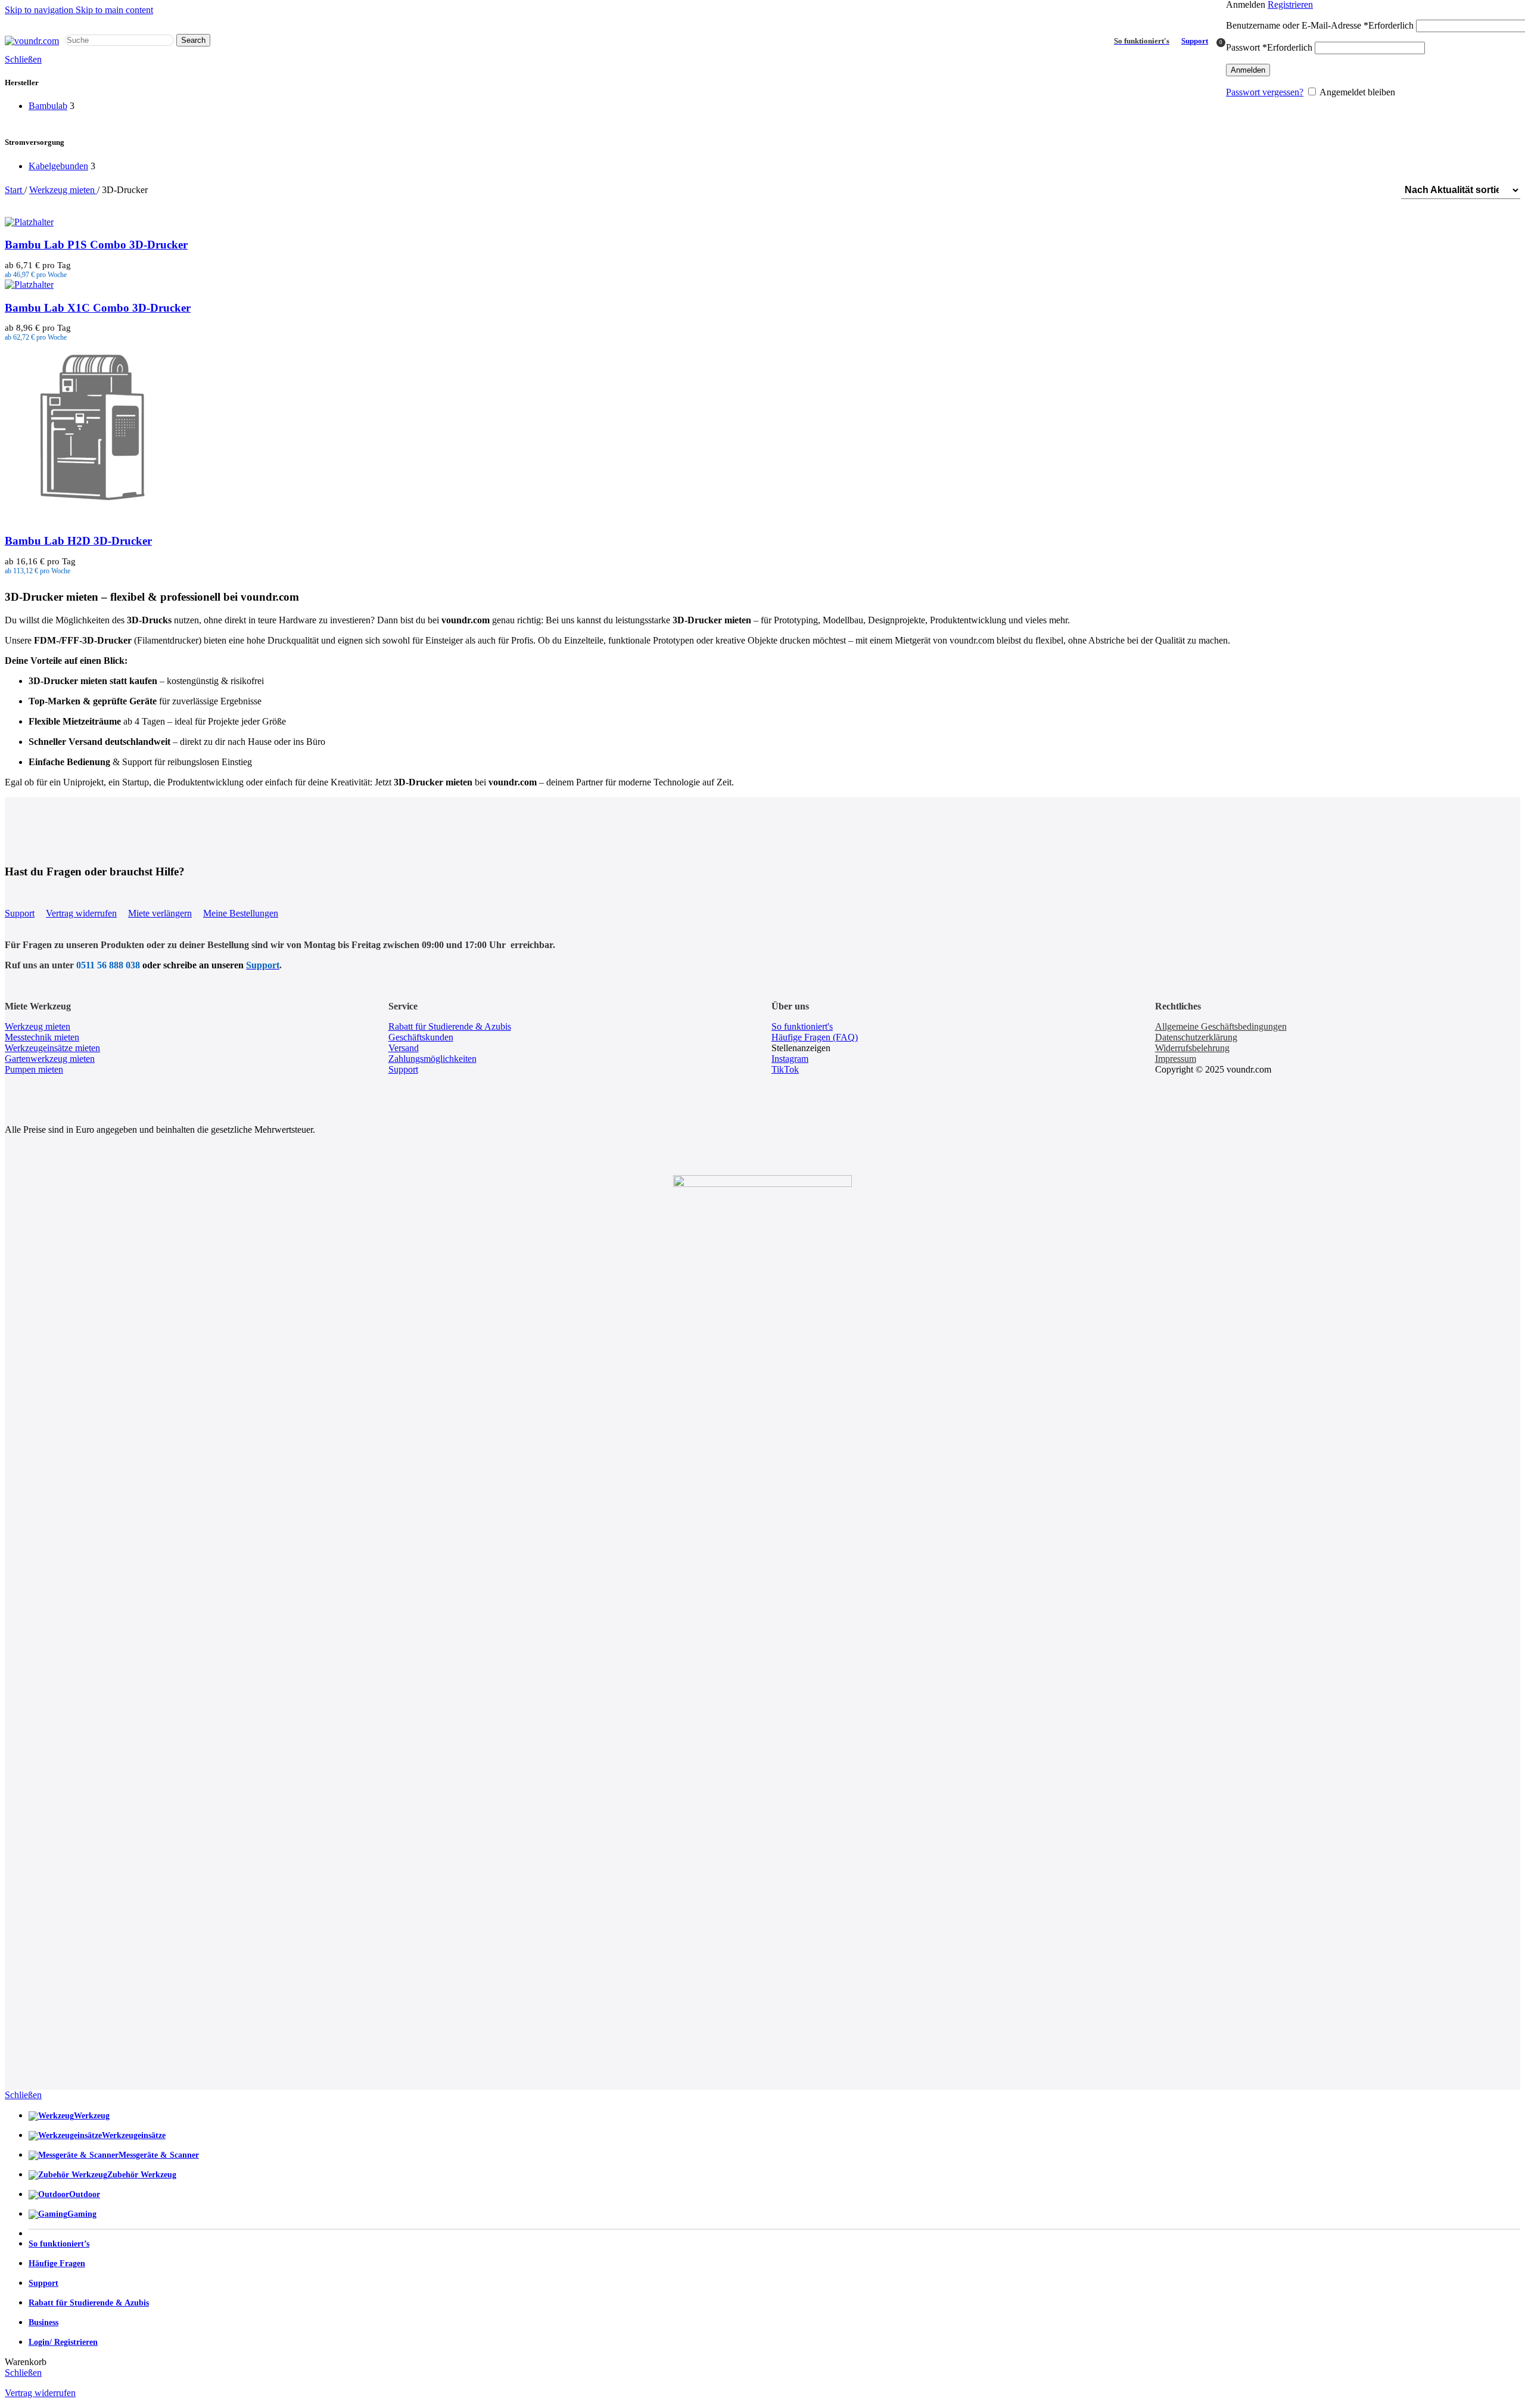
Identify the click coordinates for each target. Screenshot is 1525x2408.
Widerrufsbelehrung (1192, 1048)
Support (1195, 41)
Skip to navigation (40, 10)
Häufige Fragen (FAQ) (815, 1037)
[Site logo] (32, 41)
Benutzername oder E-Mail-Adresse (1320, 25)
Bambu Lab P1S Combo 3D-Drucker (96, 245)
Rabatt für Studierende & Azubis (450, 1026)
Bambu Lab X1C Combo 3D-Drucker (98, 308)
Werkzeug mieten (63, 190)
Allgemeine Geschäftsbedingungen (1221, 1026)
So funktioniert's (802, 1026)
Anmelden (1248, 70)
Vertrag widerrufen (81, 913)
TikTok (785, 1069)
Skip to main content (114, 10)
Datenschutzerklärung (1196, 1037)
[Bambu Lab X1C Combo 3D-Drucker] (29, 285)
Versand (404, 1048)
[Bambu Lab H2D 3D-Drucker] (94, 518)
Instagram (790, 1059)
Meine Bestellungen (241, 913)
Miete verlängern (160, 913)
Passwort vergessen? (1265, 92)
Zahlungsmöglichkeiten (432, 1059)
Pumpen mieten (34, 1069)
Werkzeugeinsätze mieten (52, 1048)
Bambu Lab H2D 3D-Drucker (78, 541)
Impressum (1176, 1059)
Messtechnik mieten (42, 1037)
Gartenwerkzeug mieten (50, 1059)
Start (15, 190)
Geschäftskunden (421, 1037)
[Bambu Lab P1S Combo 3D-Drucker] (29, 222)
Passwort (1269, 47)
